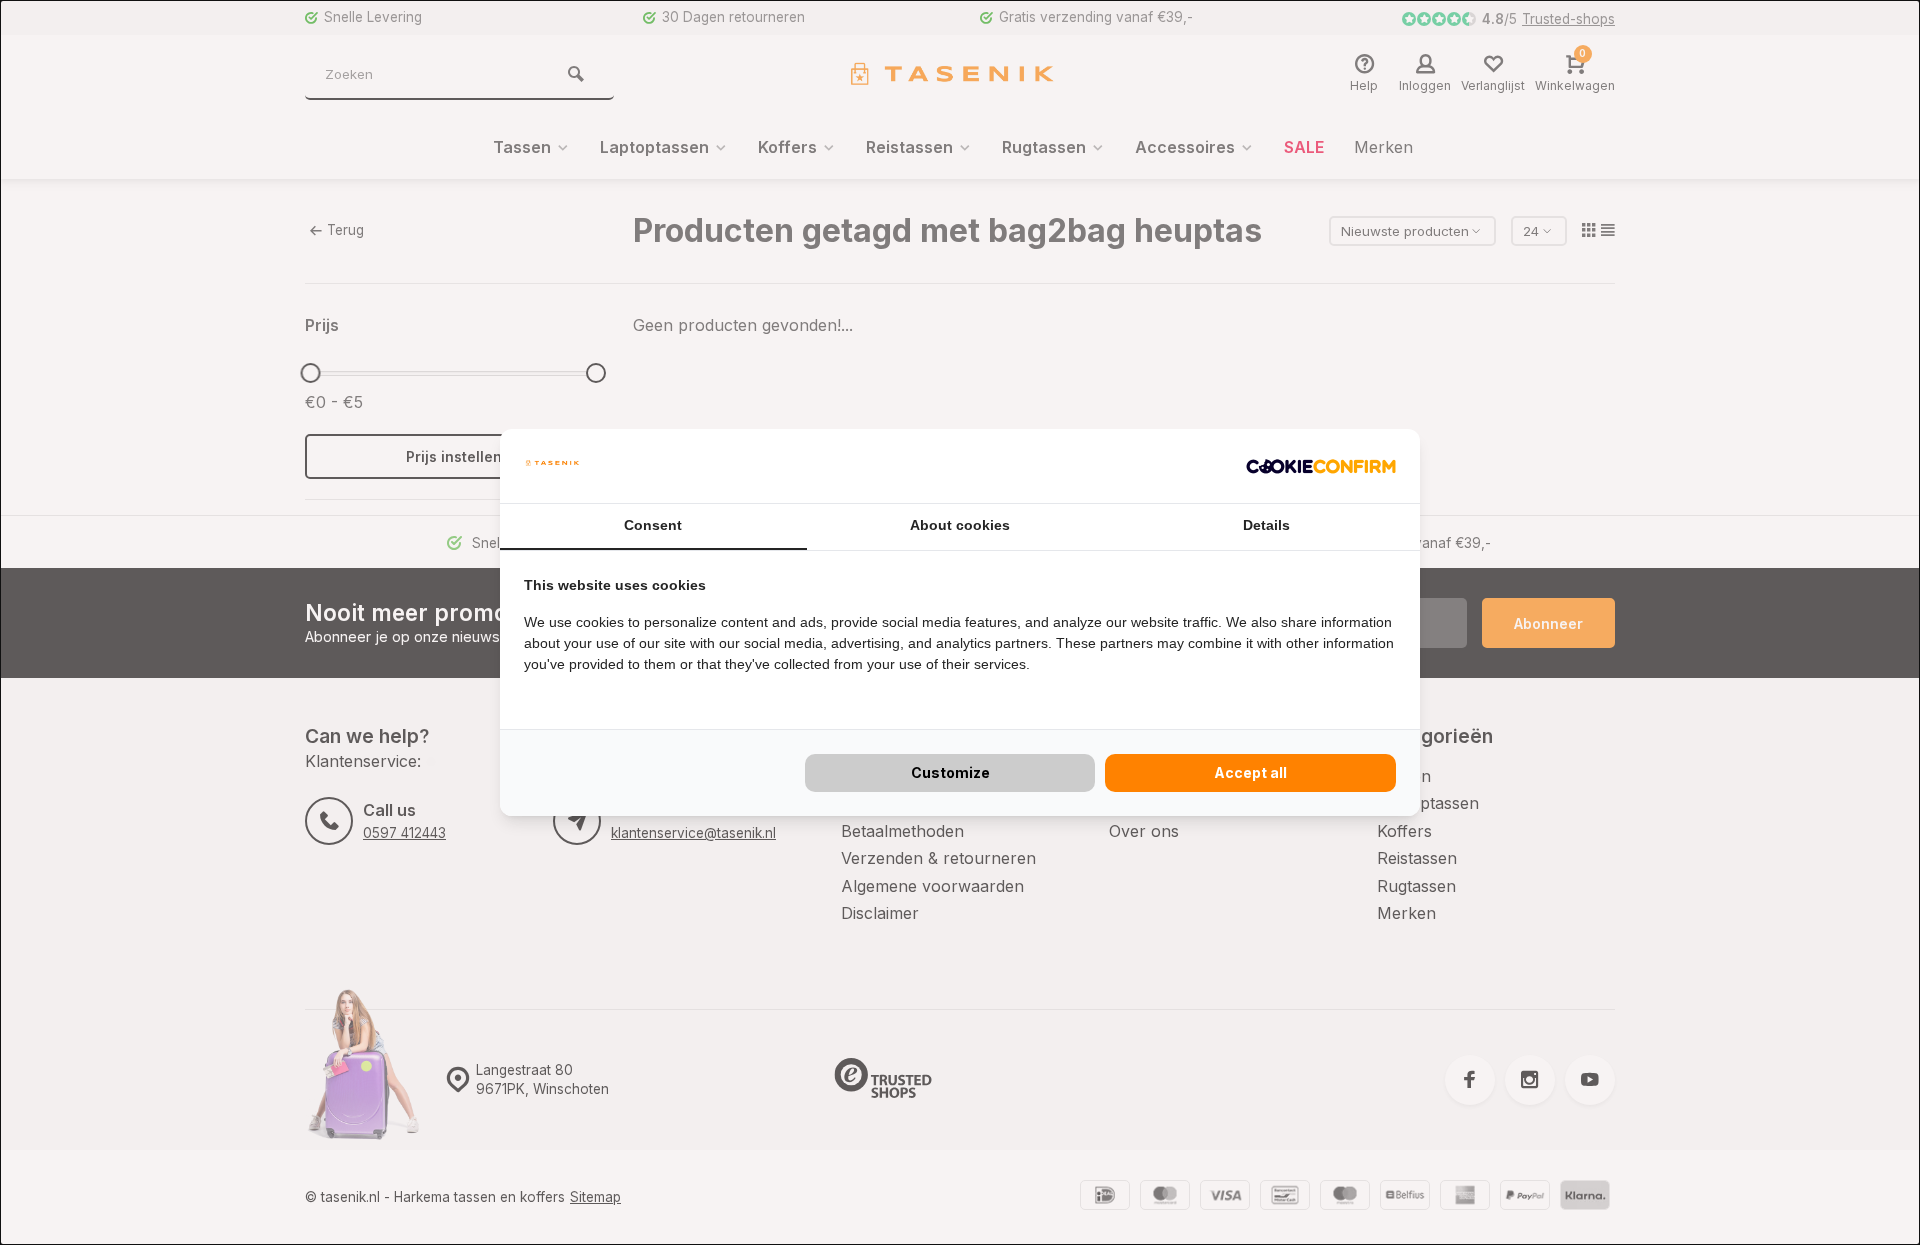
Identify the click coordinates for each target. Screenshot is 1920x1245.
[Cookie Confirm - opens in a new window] (1321, 466)
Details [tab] (1266, 525)
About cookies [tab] (960, 525)
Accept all (1250, 772)
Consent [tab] (653, 525)
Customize (950, 772)
